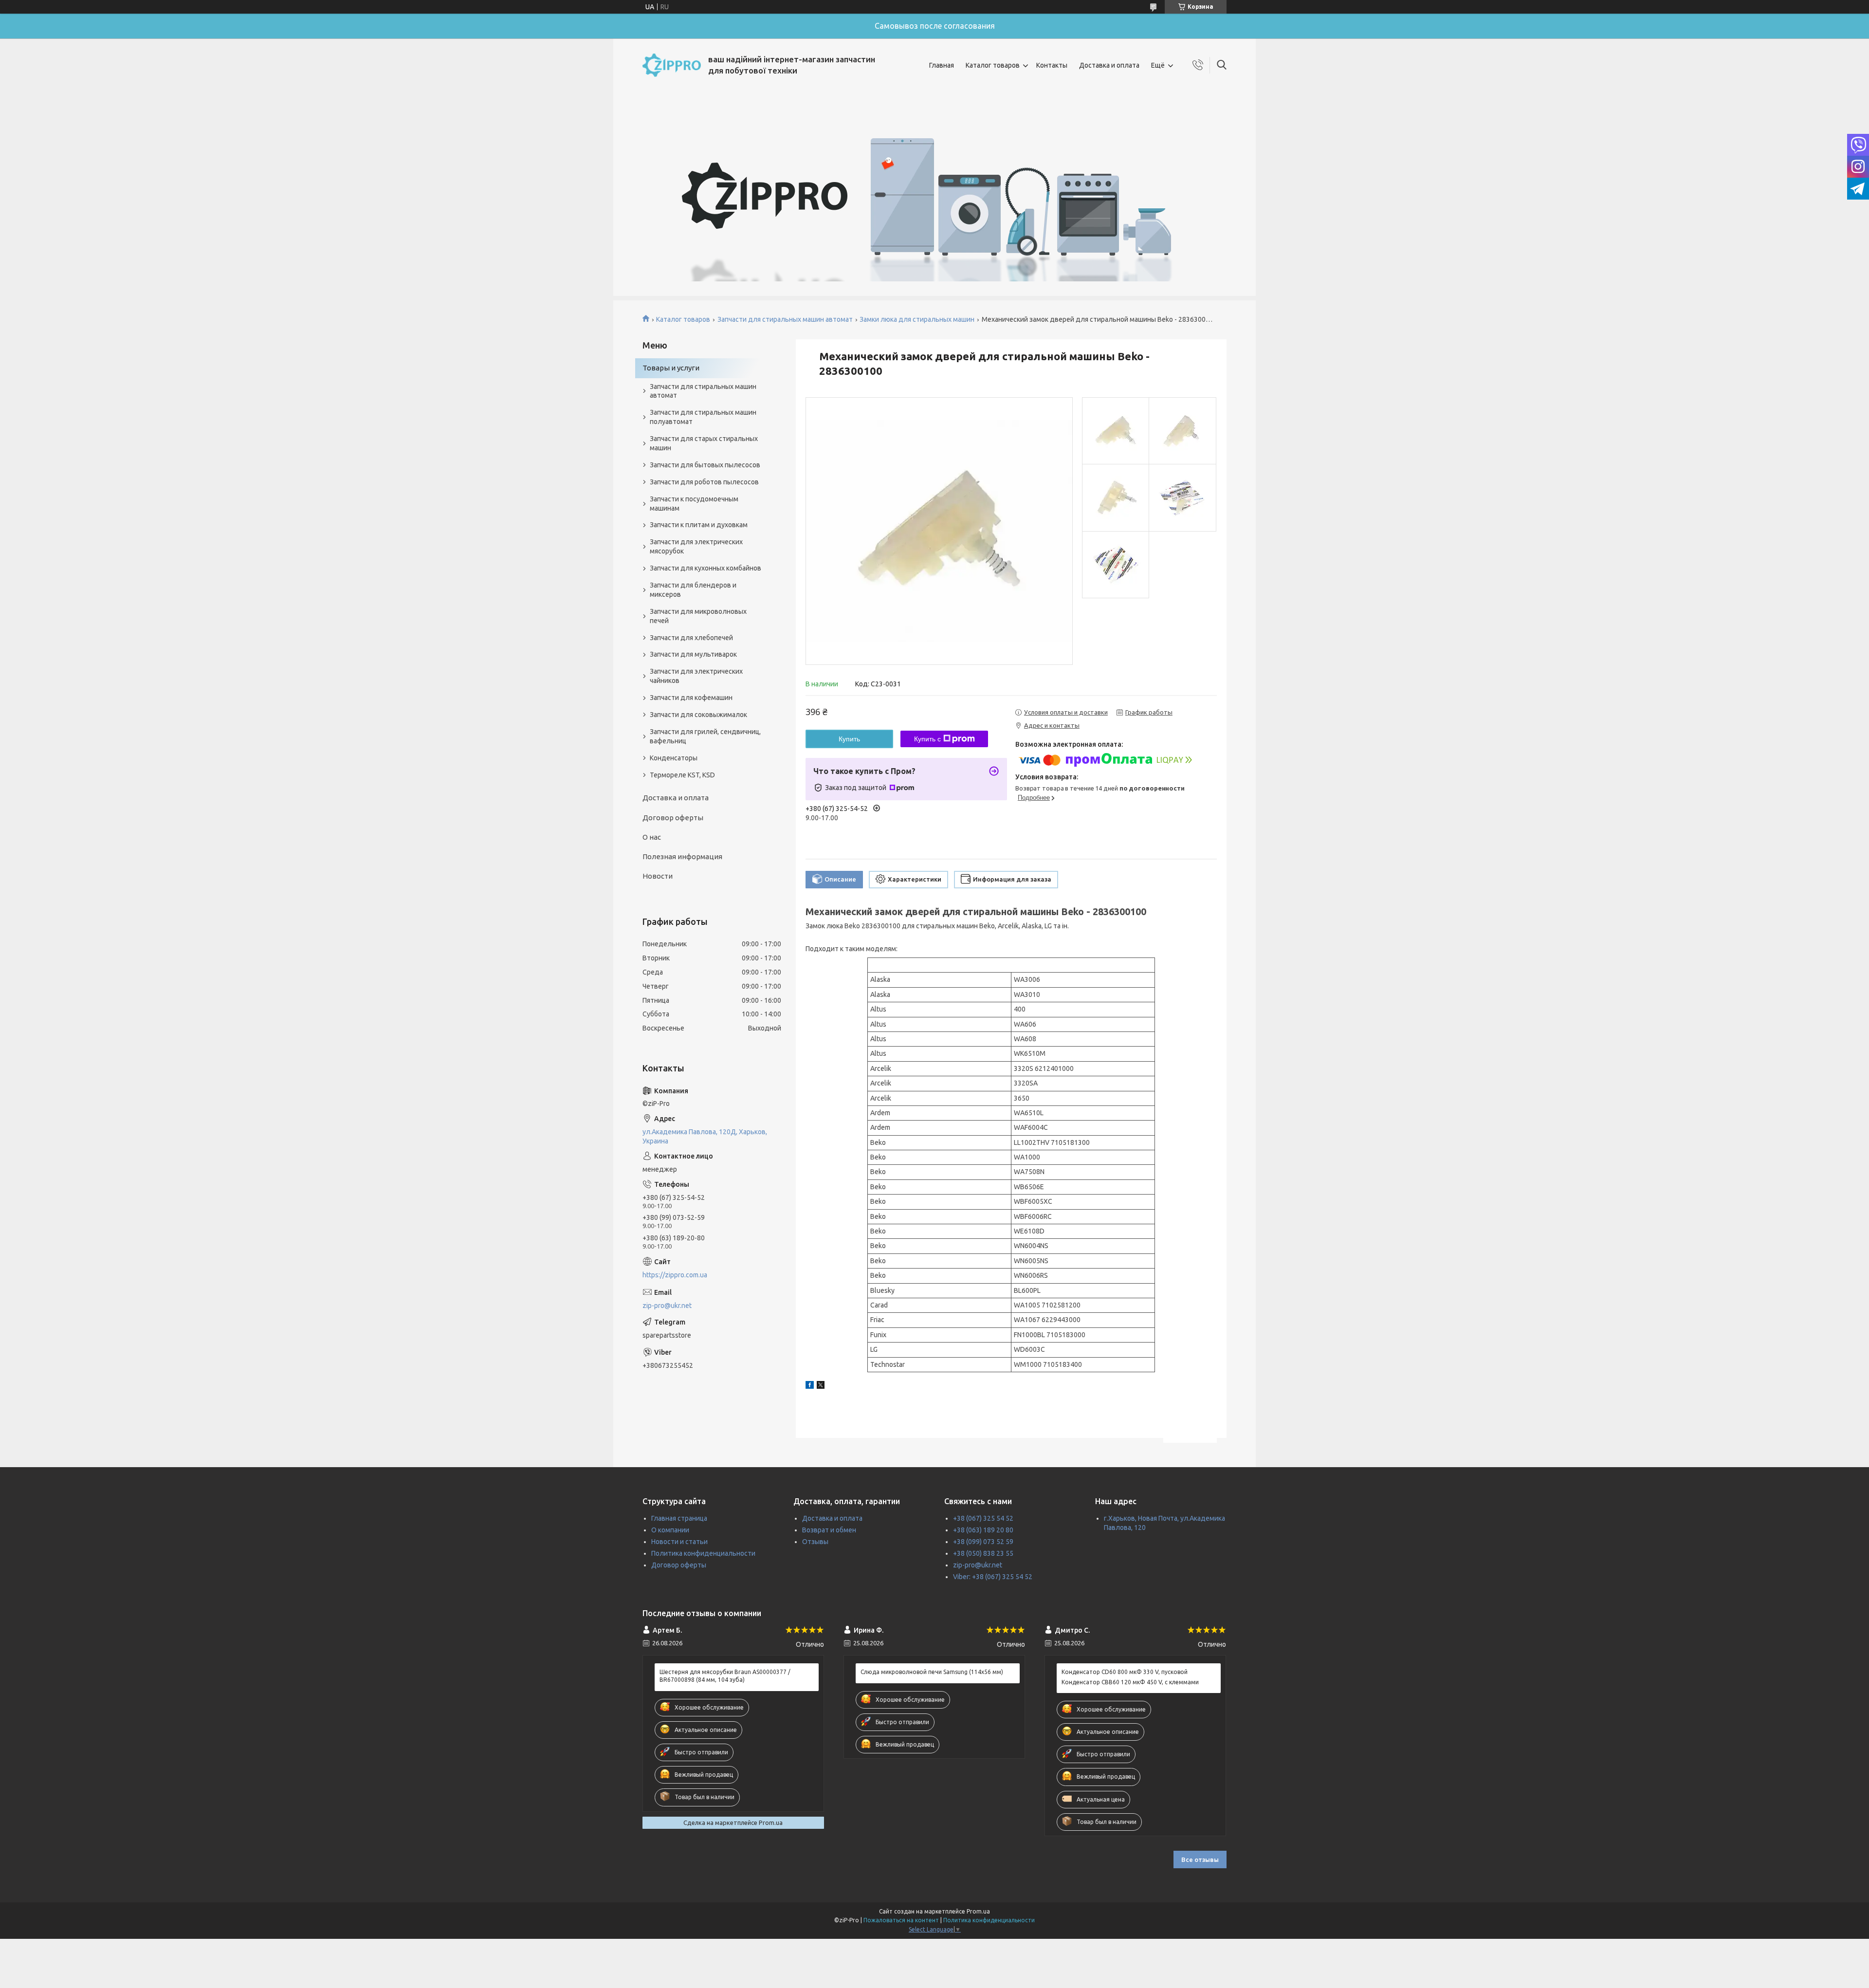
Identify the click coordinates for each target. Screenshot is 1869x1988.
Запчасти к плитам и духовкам (699, 525)
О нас (652, 837)
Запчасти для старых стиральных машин (704, 443)
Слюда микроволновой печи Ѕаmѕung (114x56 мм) (932, 1672)
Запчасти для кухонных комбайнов (705, 568)
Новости (658, 876)
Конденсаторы (674, 758)
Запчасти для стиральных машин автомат (785, 319)
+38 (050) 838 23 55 (983, 1553)
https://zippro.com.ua (675, 1275)
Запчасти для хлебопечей (691, 638)
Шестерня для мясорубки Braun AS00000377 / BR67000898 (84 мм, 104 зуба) (725, 1676)
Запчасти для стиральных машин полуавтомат (703, 417)
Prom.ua (978, 1911)
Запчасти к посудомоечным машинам (694, 504)
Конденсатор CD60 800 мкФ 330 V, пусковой (1125, 1672)
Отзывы (815, 1542)
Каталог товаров (993, 65)
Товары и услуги (671, 368)
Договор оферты (673, 818)
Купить (849, 739)
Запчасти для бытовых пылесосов (705, 465)
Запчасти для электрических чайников (696, 676)
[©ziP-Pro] (672, 65)
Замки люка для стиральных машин (917, 319)
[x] (821, 1386)
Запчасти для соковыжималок (698, 715)
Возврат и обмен (829, 1530)
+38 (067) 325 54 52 (983, 1518)
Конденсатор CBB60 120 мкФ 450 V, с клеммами (1130, 1682)
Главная (942, 65)
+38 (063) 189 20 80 (983, 1530)
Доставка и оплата (1109, 65)
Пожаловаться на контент (901, 1920)
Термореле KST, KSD (682, 775)
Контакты (1052, 65)
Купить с (927, 739)
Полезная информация (682, 856)
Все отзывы (1200, 1859)
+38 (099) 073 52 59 (983, 1542)
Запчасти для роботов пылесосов (704, 482)
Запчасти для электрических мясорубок (696, 546)
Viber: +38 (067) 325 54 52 (993, 1577)
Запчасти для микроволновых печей (698, 616)
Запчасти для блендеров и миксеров (693, 590)
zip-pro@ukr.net (667, 1306)
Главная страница (679, 1518)
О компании (670, 1530)
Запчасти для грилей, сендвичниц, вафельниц (705, 736)
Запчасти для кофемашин (691, 698)
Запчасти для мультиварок (693, 654)
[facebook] (810, 1386)
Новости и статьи (679, 1542)
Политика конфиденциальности (703, 1553)
